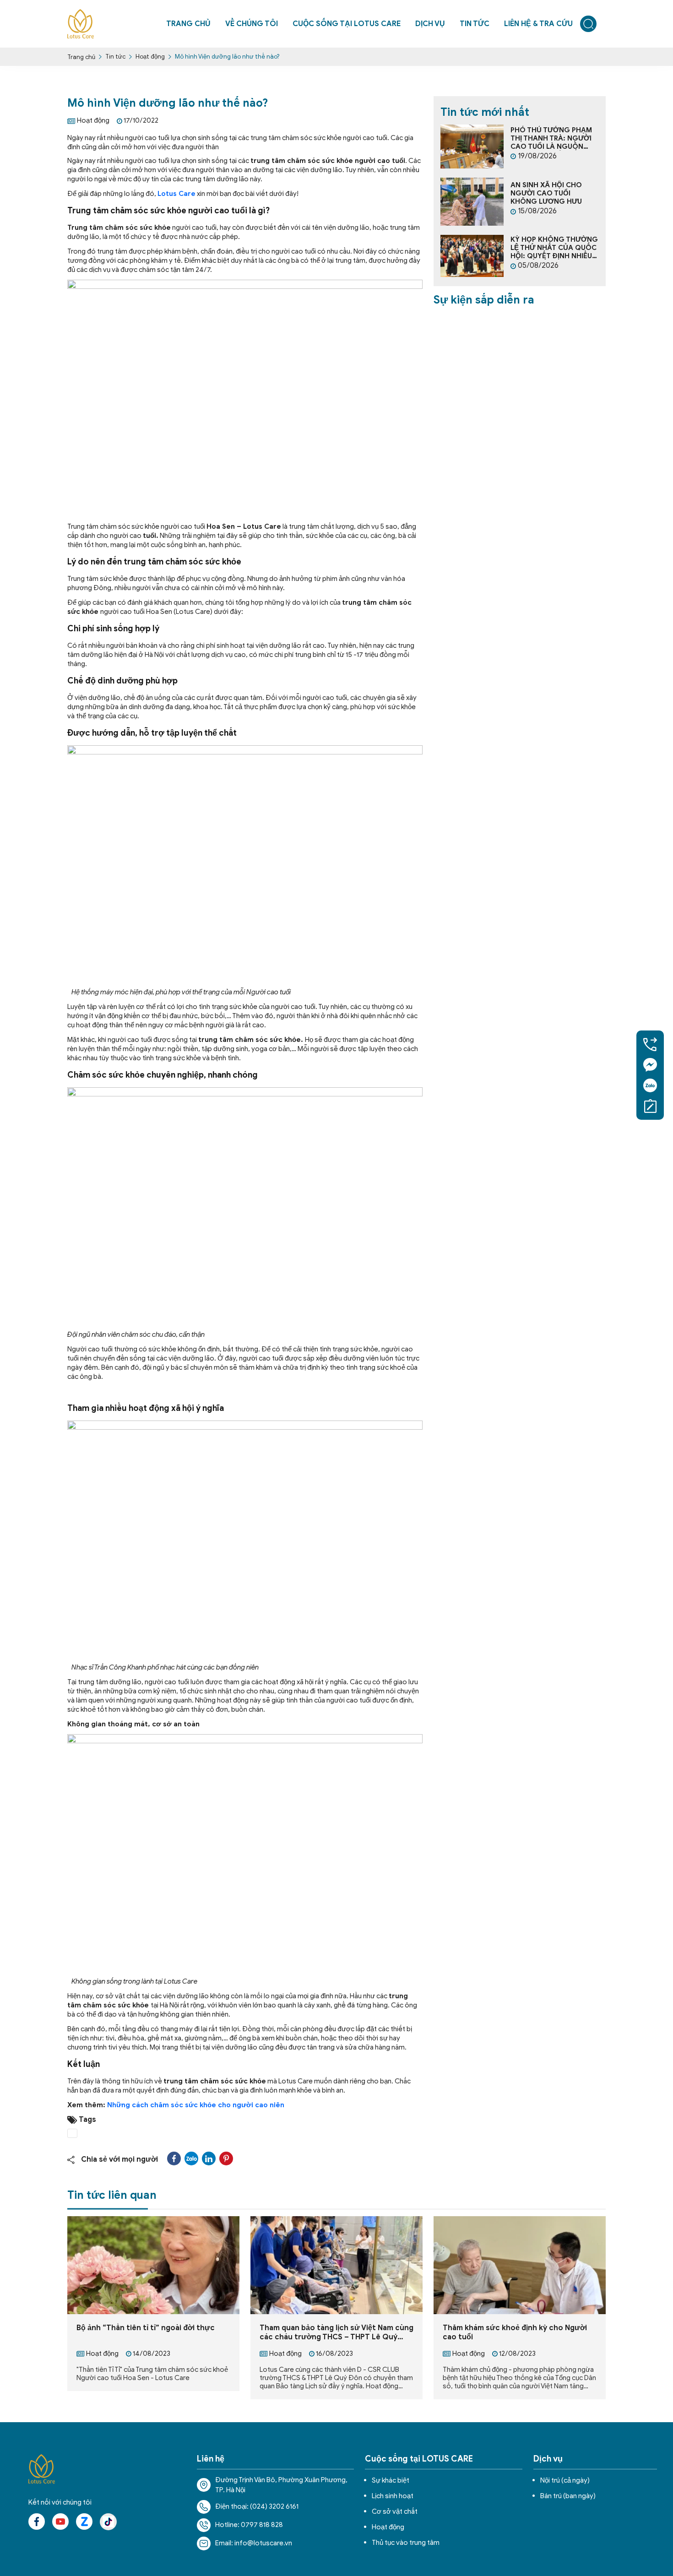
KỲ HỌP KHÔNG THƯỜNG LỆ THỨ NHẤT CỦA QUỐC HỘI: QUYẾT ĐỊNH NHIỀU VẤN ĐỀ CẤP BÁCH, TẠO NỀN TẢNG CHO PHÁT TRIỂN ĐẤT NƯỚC (554, 248)
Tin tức (475, 24)
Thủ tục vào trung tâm (406, 2543)
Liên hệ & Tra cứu (538, 24)
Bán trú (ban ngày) (568, 2496)
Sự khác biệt (391, 2480)
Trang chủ (81, 57)
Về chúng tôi (252, 24)
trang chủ (188, 24)
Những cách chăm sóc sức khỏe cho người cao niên (196, 2105)
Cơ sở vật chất (395, 2511)
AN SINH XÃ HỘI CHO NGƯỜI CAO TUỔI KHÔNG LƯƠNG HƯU (546, 193)
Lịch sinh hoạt (393, 2496)
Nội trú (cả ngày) (565, 2480)
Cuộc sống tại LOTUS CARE (347, 24)
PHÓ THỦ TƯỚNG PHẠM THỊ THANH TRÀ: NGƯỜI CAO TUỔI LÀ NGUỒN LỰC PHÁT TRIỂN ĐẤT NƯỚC (551, 138)
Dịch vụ (430, 24)
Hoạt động (150, 57)
